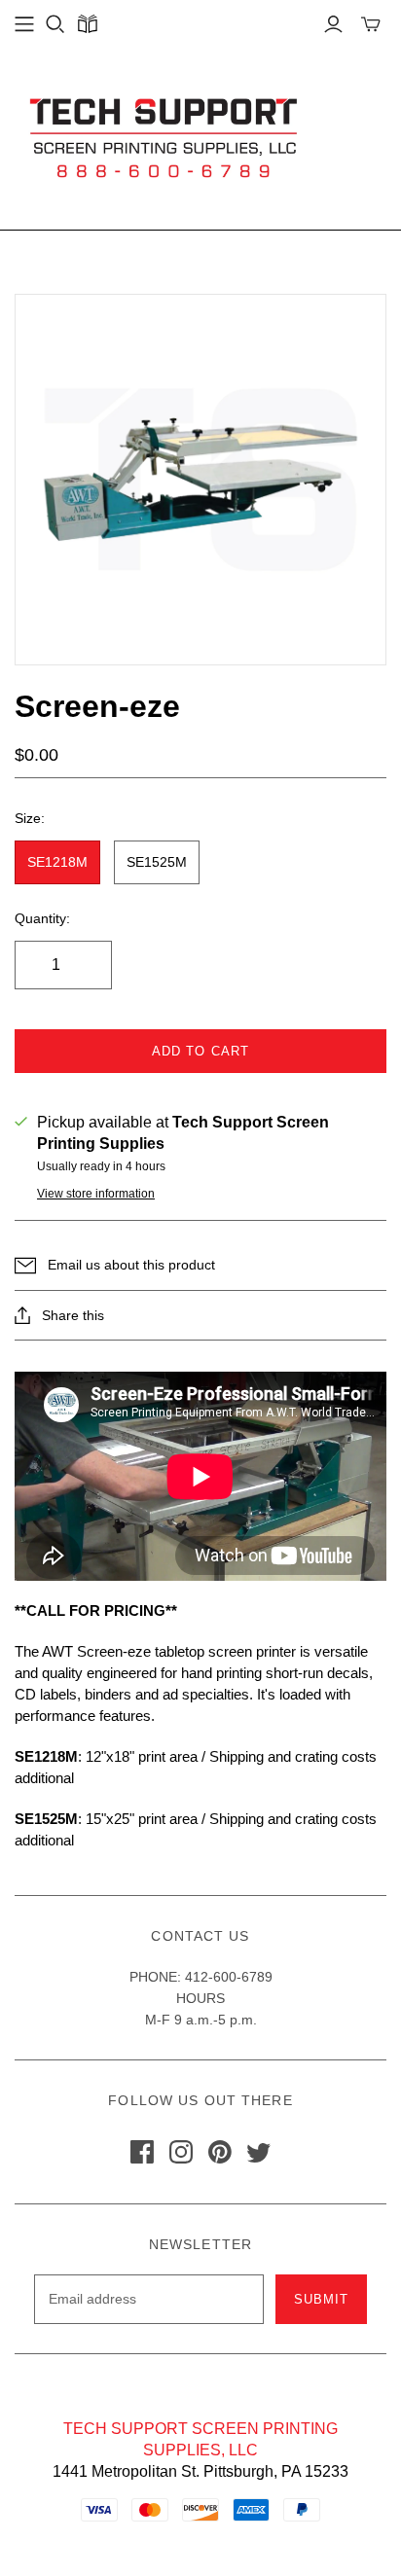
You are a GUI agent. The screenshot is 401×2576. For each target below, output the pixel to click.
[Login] (333, 24)
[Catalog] (87, 24)
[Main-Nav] (24, 24)
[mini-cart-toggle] (371, 24)
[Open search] (55, 24)
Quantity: (42, 918)
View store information (96, 1194)
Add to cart (200, 1051)
